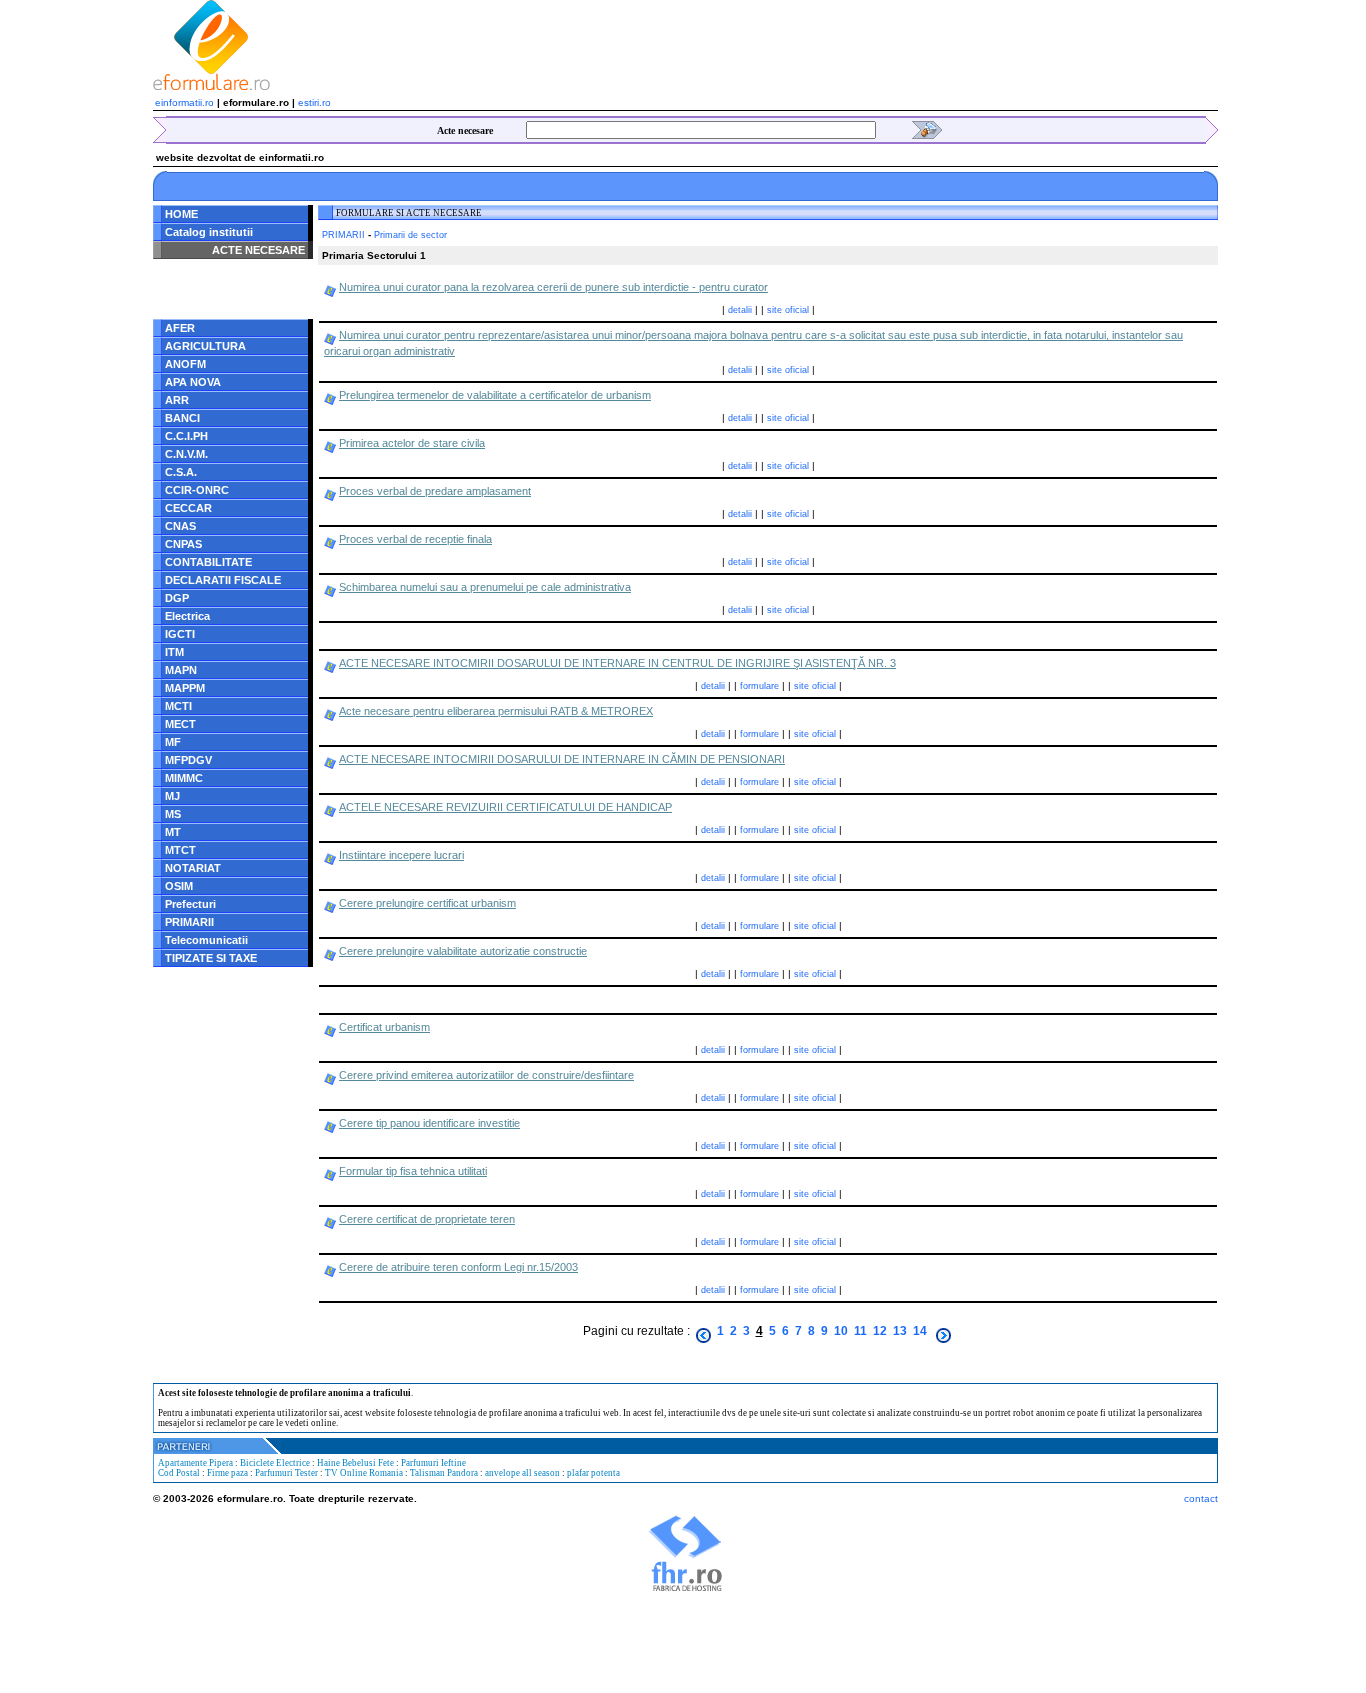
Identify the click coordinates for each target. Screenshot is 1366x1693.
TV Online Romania (364, 1473)
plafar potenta (593, 1473)
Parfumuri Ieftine (433, 1463)
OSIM (179, 886)
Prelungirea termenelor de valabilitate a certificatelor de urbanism (495, 395)
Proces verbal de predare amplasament (435, 491)
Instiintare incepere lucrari (401, 855)
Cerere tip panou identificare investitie (429, 1123)
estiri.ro (314, 102)
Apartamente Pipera (195, 1463)
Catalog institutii (209, 232)
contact (1201, 1498)
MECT (180, 724)
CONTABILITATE (208, 562)
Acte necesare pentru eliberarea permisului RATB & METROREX (496, 711)
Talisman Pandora (444, 1473)
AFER (180, 328)
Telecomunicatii (206, 940)
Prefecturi (190, 904)
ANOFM (185, 364)
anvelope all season (522, 1473)
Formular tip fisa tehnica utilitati (413, 1171)
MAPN (181, 670)
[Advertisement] (744, 45)
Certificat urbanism (384, 1027)
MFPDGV (188, 760)
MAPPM (185, 688)
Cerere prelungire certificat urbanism (427, 903)
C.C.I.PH (186, 436)
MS (173, 814)
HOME (181, 214)
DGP (177, 598)
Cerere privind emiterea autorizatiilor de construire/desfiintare (486, 1075)
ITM (174, 652)
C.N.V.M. (186, 454)
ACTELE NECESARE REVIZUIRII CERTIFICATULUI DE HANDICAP (505, 807)
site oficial (788, 310)
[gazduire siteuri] (685, 1589)
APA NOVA (193, 382)
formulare (759, 686)
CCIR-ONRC (197, 490)
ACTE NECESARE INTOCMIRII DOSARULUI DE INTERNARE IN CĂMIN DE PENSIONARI (562, 759)
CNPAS (183, 544)
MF (173, 742)
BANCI (182, 418)
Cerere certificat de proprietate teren (427, 1219)
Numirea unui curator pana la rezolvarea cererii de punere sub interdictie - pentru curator (553, 287)
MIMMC (184, 778)
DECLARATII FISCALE (223, 580)
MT (173, 832)
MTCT (180, 850)
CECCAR (188, 508)
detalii (740, 310)
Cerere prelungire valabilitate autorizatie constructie (463, 951)
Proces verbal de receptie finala (415, 539)
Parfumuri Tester (286, 1473)
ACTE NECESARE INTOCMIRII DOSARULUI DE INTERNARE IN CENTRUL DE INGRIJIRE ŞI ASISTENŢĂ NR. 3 (617, 663)
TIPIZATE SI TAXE (211, 958)
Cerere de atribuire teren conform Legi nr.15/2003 (458, 1267)
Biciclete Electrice (275, 1463)
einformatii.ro (184, 102)
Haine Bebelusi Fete (355, 1463)
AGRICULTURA (205, 346)
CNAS (180, 526)
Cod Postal (179, 1473)
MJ (172, 796)
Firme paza (227, 1473)
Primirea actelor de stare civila (412, 443)
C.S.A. (181, 472)
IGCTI (180, 634)
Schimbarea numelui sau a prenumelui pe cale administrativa (485, 587)
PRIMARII (189, 922)
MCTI (178, 706)
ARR (177, 400)
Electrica (187, 616)
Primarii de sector (410, 235)
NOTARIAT (193, 868)
